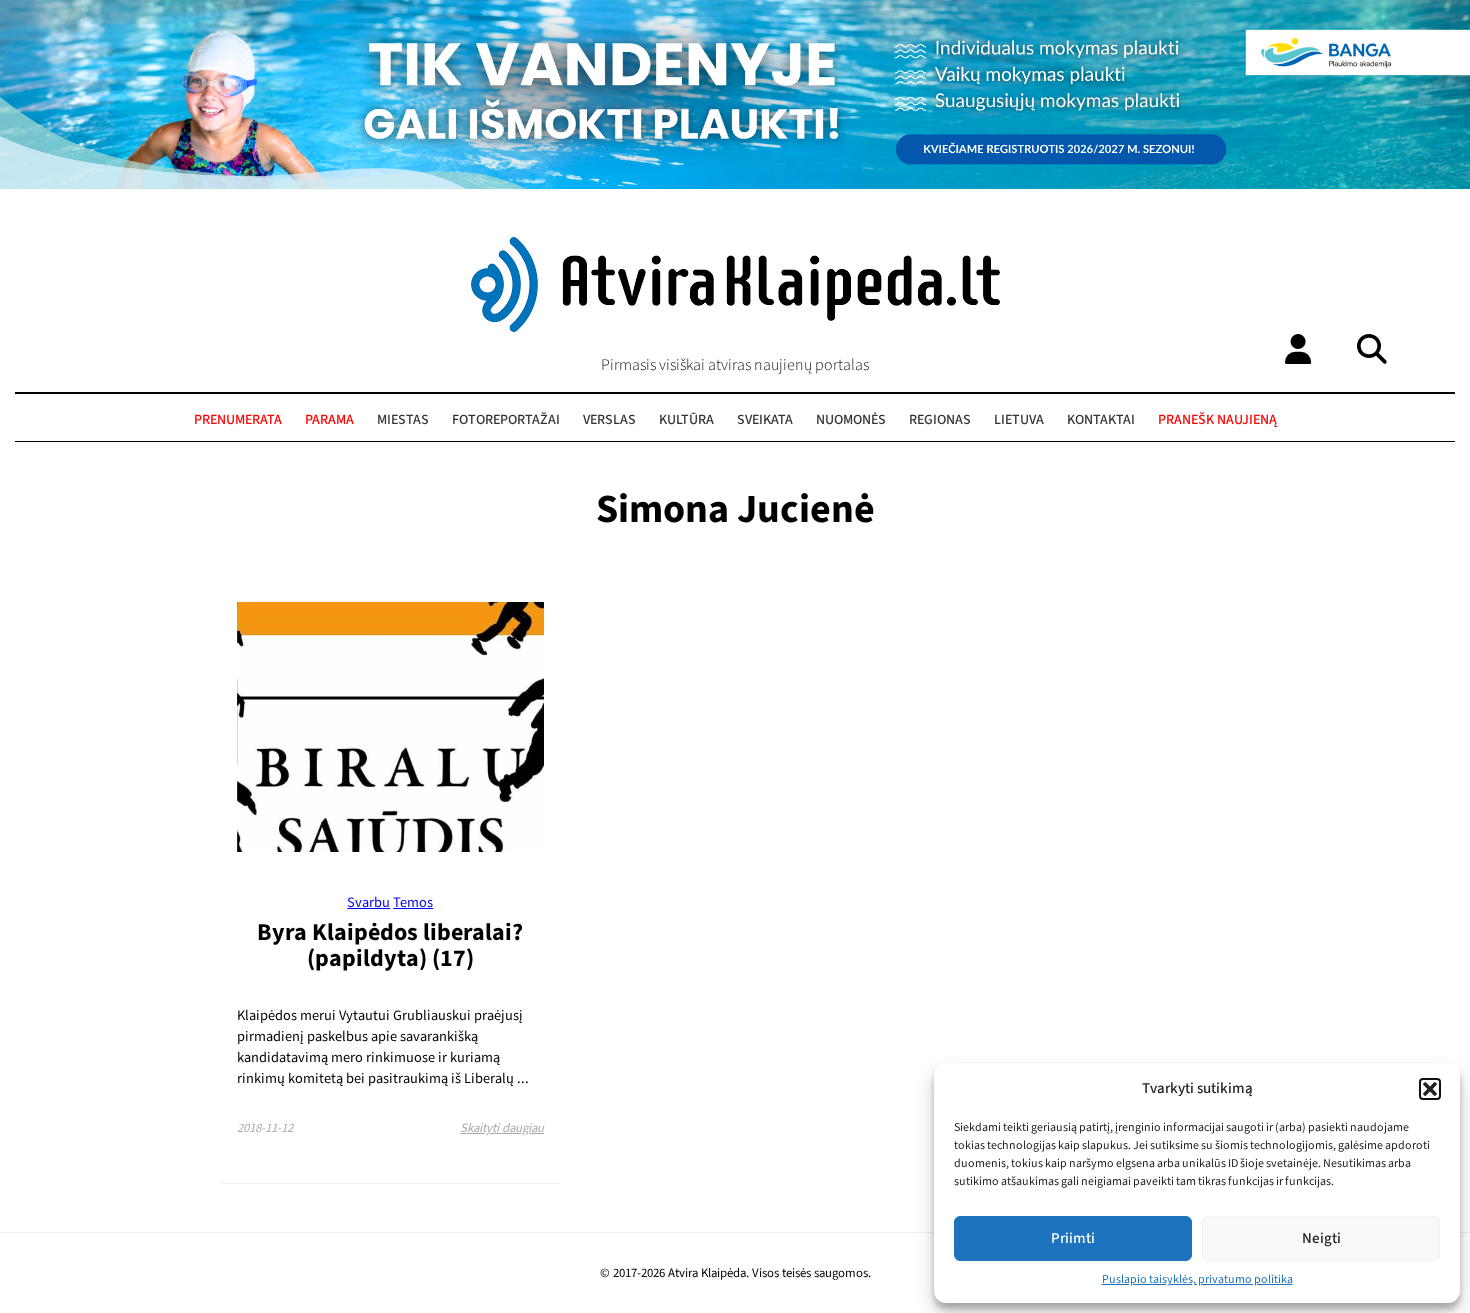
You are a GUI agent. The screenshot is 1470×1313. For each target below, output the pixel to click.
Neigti (1321, 1238)
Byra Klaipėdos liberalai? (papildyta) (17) (390, 945)
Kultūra (686, 420)
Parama (329, 420)
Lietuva (1019, 420)
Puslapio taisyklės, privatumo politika (1197, 1279)
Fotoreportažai (506, 420)
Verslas (609, 420)
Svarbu (368, 902)
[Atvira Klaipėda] (735, 327)
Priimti (1073, 1238)
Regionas (940, 420)
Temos (413, 902)
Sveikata (765, 420)
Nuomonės (851, 420)
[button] (1430, 1089)
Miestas (403, 420)
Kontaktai (1101, 420)
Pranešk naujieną (1217, 420)
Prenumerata (238, 420)
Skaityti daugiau (502, 1128)
